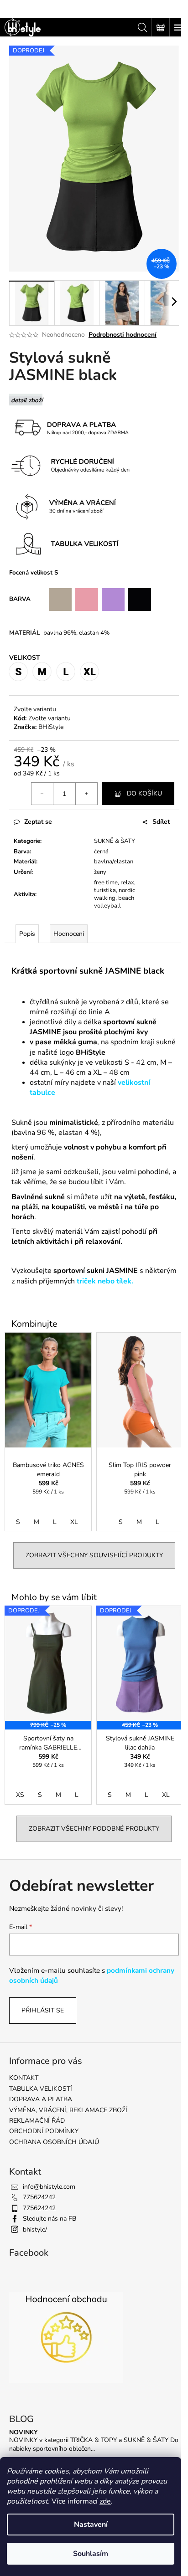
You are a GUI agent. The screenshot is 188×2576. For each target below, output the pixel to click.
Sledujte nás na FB (50, 2219)
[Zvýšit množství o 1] (86, 794)
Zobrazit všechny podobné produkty (94, 1829)
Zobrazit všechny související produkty (94, 1555)
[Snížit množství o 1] (42, 794)
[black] (140, 599)
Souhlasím (91, 2554)
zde (105, 2501)
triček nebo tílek (104, 1281)
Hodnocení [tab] (69, 934)
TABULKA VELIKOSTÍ (41, 2089)
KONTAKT (24, 2078)
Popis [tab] (27, 934)
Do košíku (144, 793)
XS (20, 1795)
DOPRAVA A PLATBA (41, 2099)
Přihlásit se (43, 2010)
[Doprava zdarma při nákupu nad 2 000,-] (71, 428)
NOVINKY (23, 2432)
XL (74, 1522)
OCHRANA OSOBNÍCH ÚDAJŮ (54, 2142)
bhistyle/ (35, 2230)
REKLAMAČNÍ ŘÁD (37, 2121)
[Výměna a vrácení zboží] (136, 465)
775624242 (39, 2197)
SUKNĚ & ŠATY (115, 841)
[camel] (60, 599)
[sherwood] (42, 599)
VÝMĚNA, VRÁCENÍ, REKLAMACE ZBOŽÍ (68, 2110)
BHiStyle (51, 727)
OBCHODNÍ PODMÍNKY (44, 2131)
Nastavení (91, 2525)
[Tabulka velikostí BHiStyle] (71, 543)
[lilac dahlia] (114, 599)
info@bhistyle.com (49, 2187)
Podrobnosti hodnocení (123, 335)
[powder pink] (87, 599)
